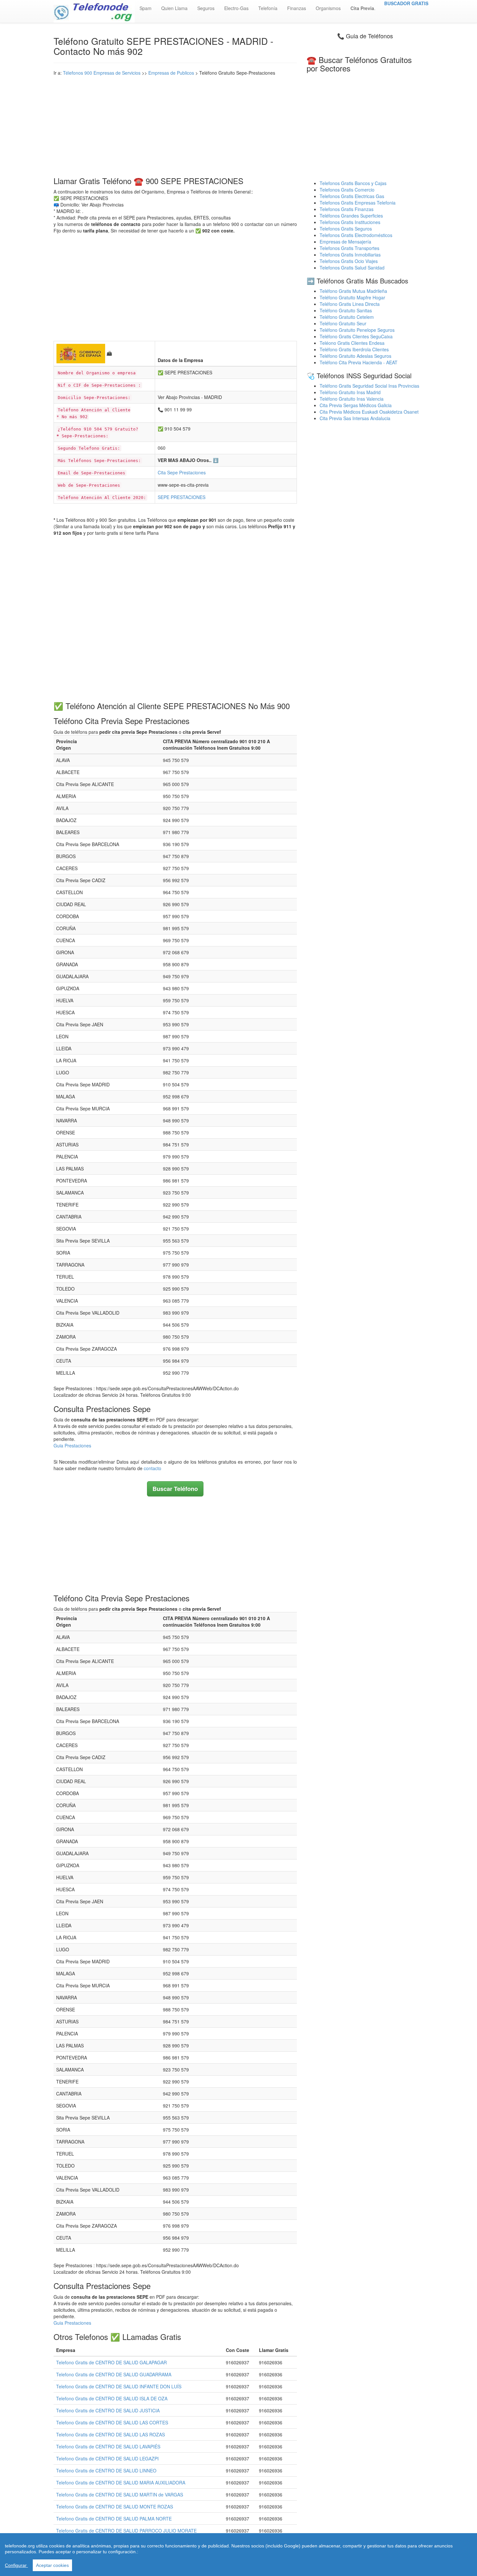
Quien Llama (174, 8)
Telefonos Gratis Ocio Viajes (349, 261)
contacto (153, 1468)
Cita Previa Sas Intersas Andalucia (355, 418)
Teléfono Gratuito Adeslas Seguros (355, 356)
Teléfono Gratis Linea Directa (350, 304)
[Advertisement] (175, 125)
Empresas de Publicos (171, 73)
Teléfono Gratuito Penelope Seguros (357, 330)
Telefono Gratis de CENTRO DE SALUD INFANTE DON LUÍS (119, 2386)
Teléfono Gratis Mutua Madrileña (353, 291)
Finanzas (297, 8)
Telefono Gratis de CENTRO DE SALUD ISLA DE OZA (112, 2398)
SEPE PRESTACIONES (182, 497)
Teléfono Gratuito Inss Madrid (350, 392)
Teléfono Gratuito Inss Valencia (352, 399)
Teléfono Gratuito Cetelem (347, 317)
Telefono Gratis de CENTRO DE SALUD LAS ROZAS (110, 2434)
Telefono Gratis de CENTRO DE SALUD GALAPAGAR (111, 2362)
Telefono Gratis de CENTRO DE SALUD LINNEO (106, 2470)
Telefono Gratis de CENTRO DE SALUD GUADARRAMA (114, 2374)
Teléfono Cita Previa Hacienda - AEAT (359, 362)
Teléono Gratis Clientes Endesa (352, 343)
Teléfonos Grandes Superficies (351, 216)
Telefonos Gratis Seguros (346, 229)
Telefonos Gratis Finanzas (347, 209)
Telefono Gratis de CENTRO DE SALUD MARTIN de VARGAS (120, 2495)
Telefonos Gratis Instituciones (350, 222)
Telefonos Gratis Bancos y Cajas (353, 183)
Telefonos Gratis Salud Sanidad (352, 268)
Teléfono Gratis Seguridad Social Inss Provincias (369, 386)
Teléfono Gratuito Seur (343, 323)
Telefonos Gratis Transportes (349, 248)
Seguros (206, 8)
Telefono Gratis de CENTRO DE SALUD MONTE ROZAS (115, 2507)
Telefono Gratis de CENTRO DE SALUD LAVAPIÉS (108, 2446)
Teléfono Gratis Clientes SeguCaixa (356, 336)
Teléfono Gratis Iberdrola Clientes (354, 349)
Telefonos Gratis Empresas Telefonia (358, 203)
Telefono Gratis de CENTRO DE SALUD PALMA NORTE (114, 2519)
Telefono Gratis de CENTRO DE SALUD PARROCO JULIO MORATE (126, 2531)
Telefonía (268, 8)
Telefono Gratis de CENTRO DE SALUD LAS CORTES (112, 2422)
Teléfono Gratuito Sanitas (346, 310)
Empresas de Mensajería (345, 242)
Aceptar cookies (52, 2565)
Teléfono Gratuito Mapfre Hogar (352, 297)
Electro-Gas (236, 8)
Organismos (328, 8)
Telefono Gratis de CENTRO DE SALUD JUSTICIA (108, 2410)
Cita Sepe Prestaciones (182, 472)
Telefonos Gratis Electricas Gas (352, 196)
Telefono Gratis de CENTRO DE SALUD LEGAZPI (107, 2458)
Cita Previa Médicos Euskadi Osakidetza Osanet (369, 412)
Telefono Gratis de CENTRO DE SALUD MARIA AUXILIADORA (121, 2482)
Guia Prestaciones (72, 1445)
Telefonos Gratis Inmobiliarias (350, 255)
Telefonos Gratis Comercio (347, 190)
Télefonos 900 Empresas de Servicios (102, 73)
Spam (146, 8)
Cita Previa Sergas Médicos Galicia (356, 405)
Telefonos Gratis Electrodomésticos (356, 235)
